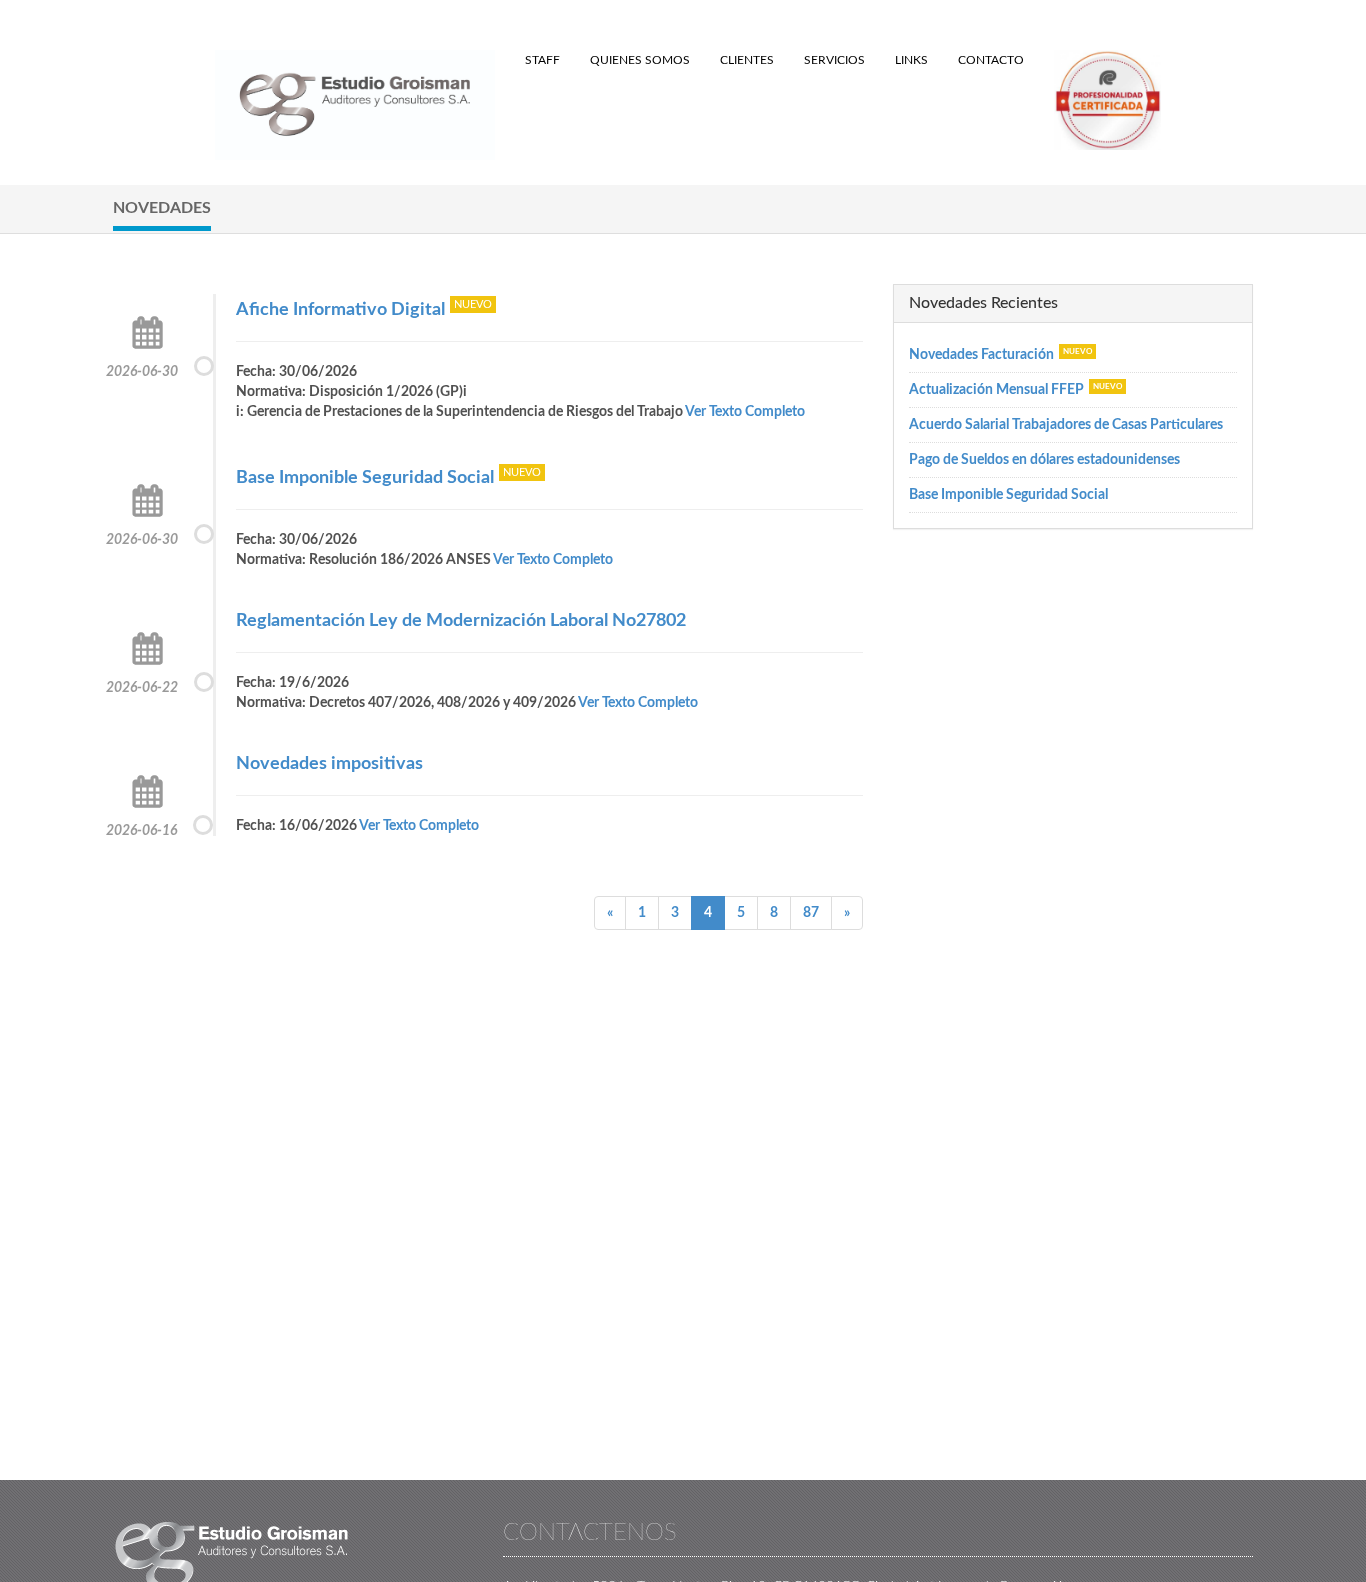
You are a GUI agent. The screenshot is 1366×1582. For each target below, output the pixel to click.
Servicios (834, 60)
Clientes (747, 60)
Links (911, 60)
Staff (542, 60)
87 (811, 913)
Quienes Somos (640, 60)
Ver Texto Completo (745, 412)
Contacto (991, 60)
